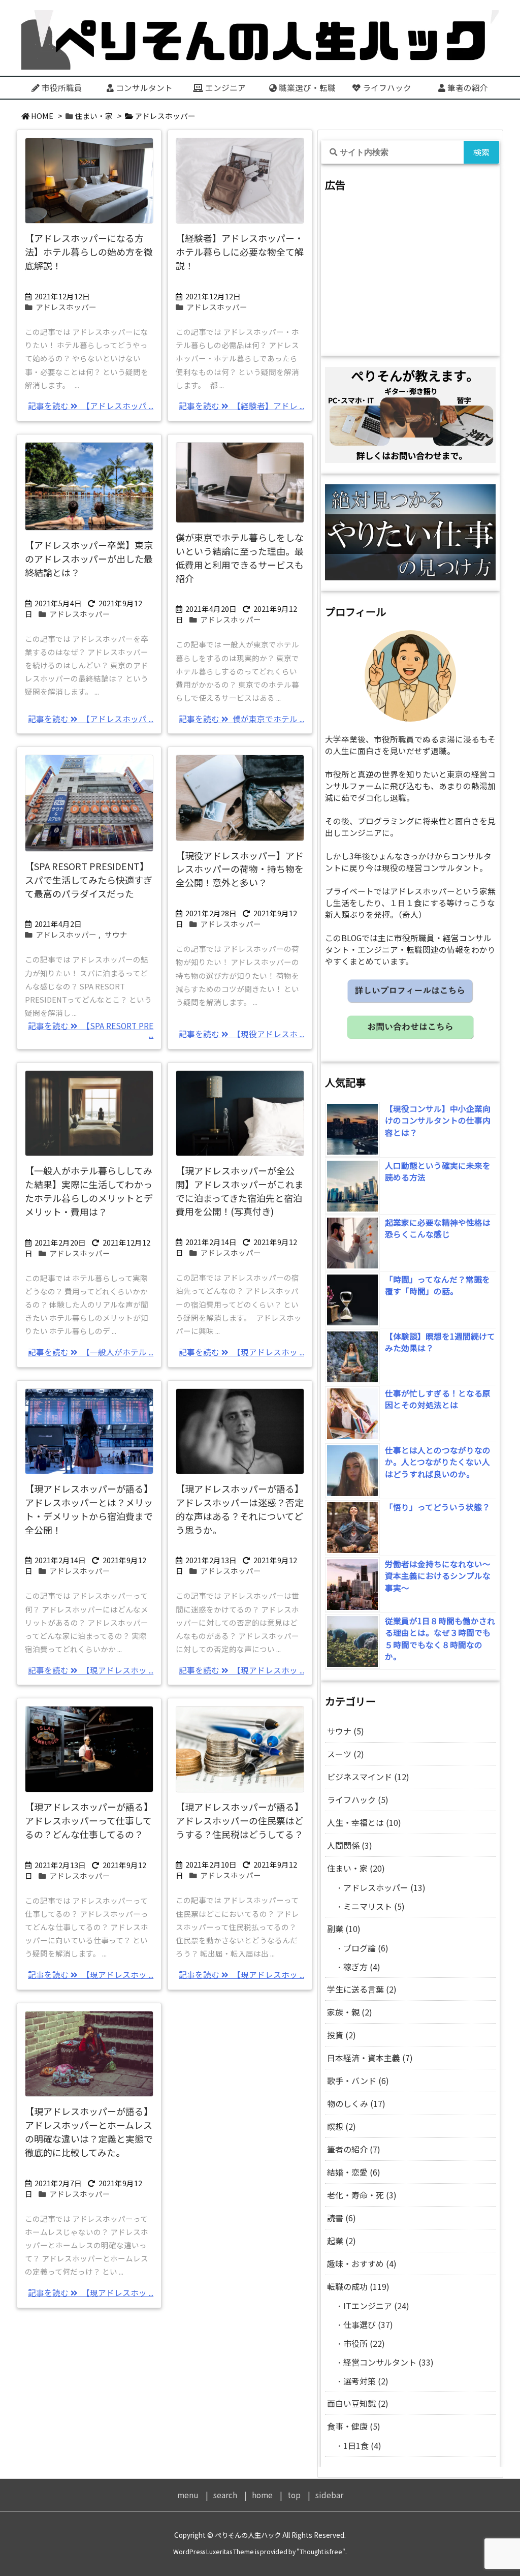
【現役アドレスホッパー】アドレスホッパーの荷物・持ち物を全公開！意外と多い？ (240, 869)
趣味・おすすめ (362, 2263)
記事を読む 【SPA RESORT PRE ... (91, 1030)
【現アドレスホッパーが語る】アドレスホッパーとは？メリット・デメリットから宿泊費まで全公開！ (89, 1509)
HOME (42, 116)
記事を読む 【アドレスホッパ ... (91, 406)
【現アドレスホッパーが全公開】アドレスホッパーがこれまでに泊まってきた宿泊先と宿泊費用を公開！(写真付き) (240, 1191)
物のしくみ (356, 2103)
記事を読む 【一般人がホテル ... (91, 1352)
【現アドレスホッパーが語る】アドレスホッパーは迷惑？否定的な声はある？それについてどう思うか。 (240, 1509)
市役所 (364, 2343)
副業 (344, 1929)
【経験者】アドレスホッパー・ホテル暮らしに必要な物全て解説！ (240, 252)
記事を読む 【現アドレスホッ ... (241, 1352)
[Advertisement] (410, 274)
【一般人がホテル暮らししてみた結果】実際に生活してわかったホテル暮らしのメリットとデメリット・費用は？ (89, 1191)
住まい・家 (94, 116)
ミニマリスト (374, 1906)
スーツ (346, 1754)
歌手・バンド (358, 2081)
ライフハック (358, 1799)
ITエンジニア (376, 2306)
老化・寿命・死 (362, 2195)
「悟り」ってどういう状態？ (437, 1507)
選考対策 (366, 2381)
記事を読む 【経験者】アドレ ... (241, 406)
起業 (342, 2241)
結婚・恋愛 (354, 2172)
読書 (342, 2218)
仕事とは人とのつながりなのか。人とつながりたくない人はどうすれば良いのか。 (438, 1462)
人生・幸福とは (364, 1822)
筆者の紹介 (354, 2149)
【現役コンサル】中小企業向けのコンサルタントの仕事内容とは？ (438, 1121)
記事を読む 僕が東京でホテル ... (241, 719)
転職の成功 (358, 2286)
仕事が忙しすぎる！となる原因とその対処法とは (438, 1399)
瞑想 (342, 2126)
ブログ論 (366, 1948)
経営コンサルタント (388, 2362)
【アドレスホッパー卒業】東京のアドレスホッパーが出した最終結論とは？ (89, 558)
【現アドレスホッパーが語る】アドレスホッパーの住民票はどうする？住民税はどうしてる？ (240, 1820)
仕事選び (368, 2324)
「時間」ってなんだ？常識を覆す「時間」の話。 (437, 1285)
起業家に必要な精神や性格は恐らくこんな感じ (438, 1229)
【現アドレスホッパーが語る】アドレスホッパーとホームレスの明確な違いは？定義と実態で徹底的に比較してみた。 (89, 2132)
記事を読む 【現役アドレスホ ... (241, 1034)
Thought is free (321, 2552)
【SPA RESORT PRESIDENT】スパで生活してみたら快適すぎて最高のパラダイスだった (89, 880)
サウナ (116, 934)
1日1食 (362, 2445)
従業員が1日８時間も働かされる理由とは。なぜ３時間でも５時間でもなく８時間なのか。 (440, 1639)
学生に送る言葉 (362, 1989)
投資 (342, 2035)
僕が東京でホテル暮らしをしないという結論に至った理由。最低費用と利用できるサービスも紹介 (240, 558)
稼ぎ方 (362, 1967)
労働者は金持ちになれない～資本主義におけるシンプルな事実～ (438, 1576)
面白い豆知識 (358, 2403)
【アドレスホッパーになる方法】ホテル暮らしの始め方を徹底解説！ (89, 252)
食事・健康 (354, 2426)
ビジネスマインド (368, 1777)
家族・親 (350, 2012)
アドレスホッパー (66, 307)
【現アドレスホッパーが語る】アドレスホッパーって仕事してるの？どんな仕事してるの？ (89, 1820)
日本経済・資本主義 (370, 2058)
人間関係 (350, 1845)
